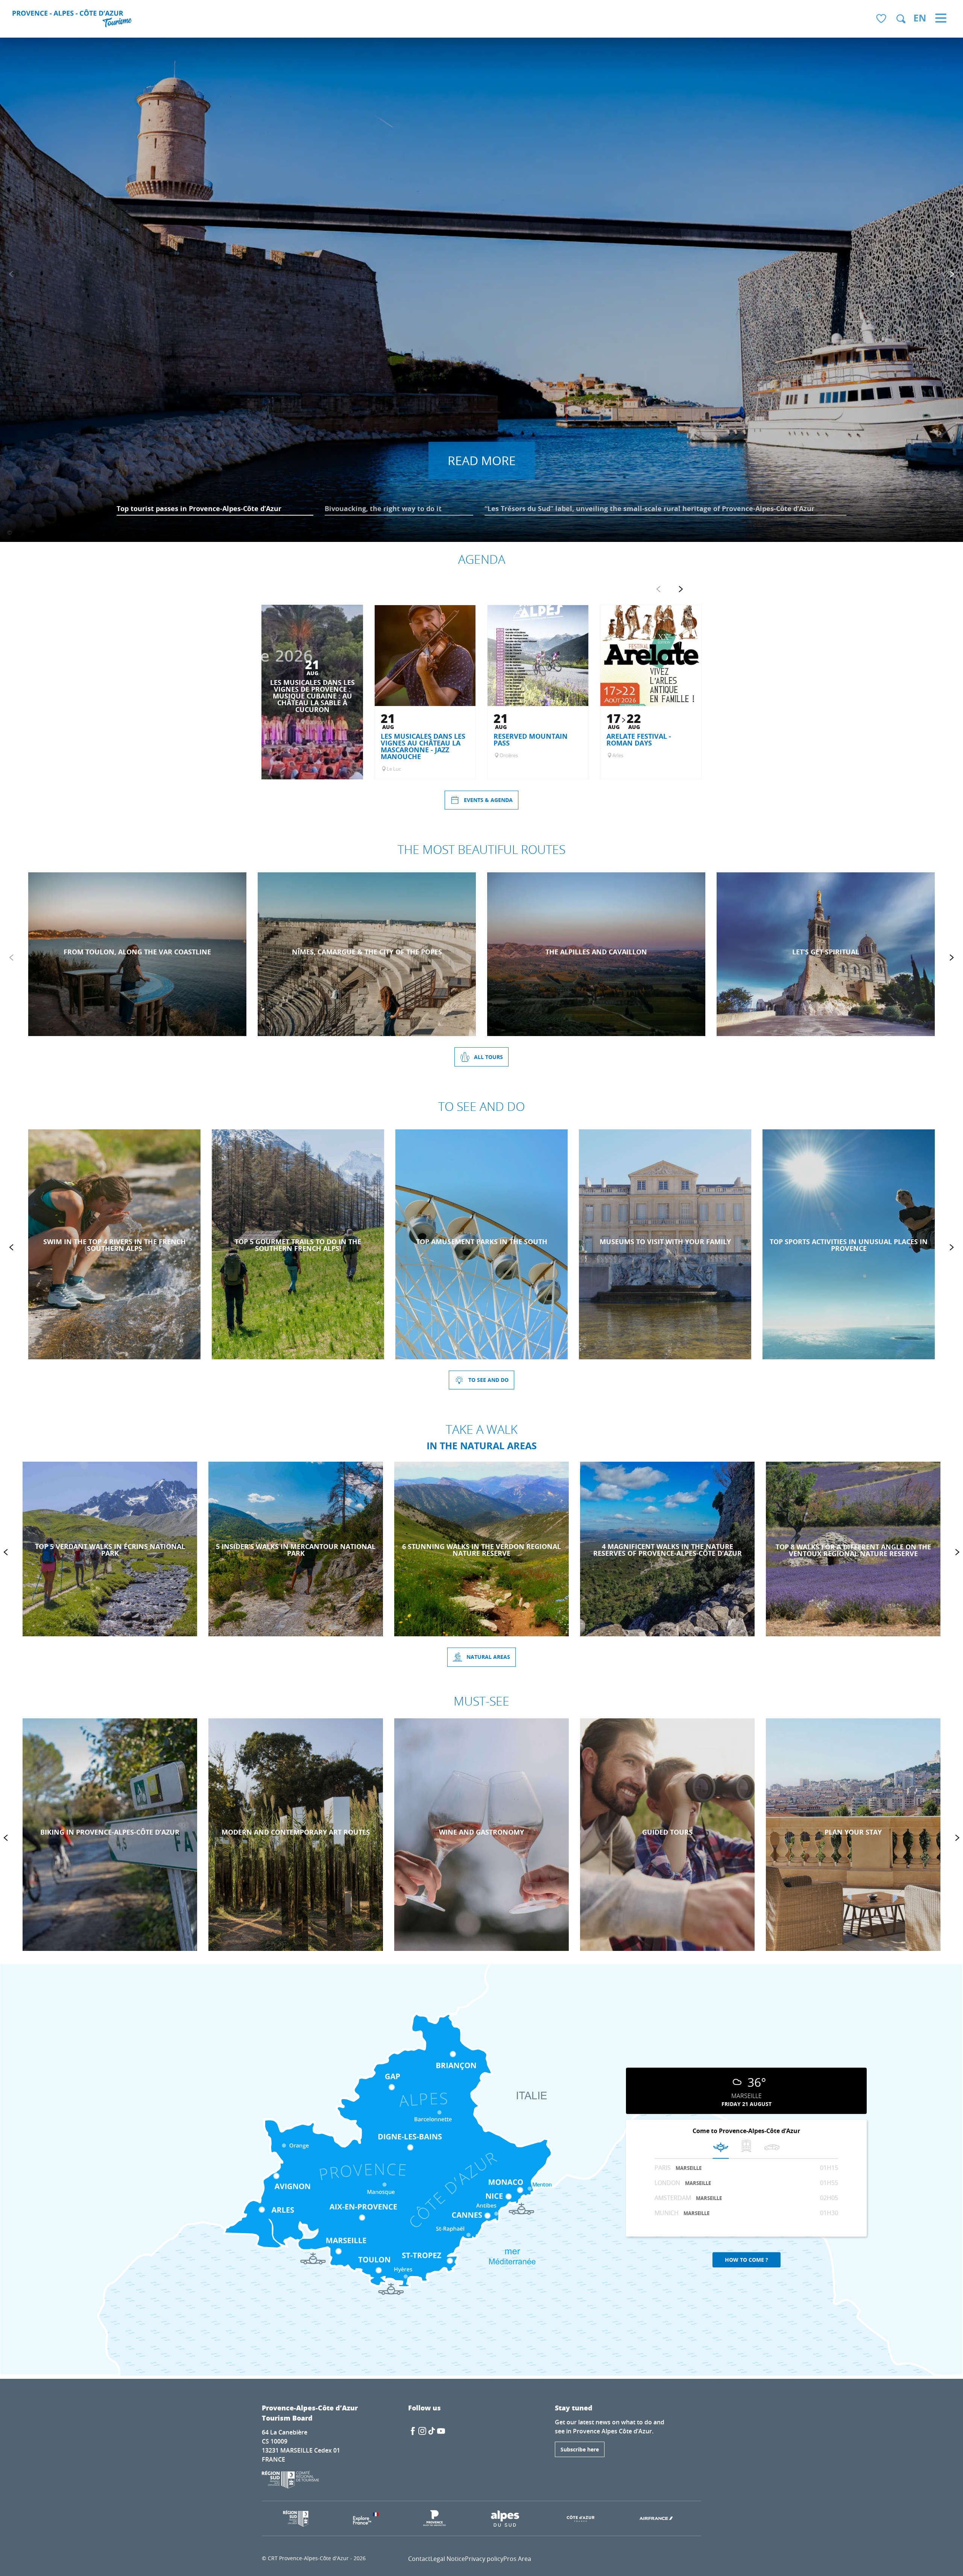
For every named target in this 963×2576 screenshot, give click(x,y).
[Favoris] (882, 19)
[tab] (721, 2148)
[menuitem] (73, 20)
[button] (901, 19)
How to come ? (747, 2260)
